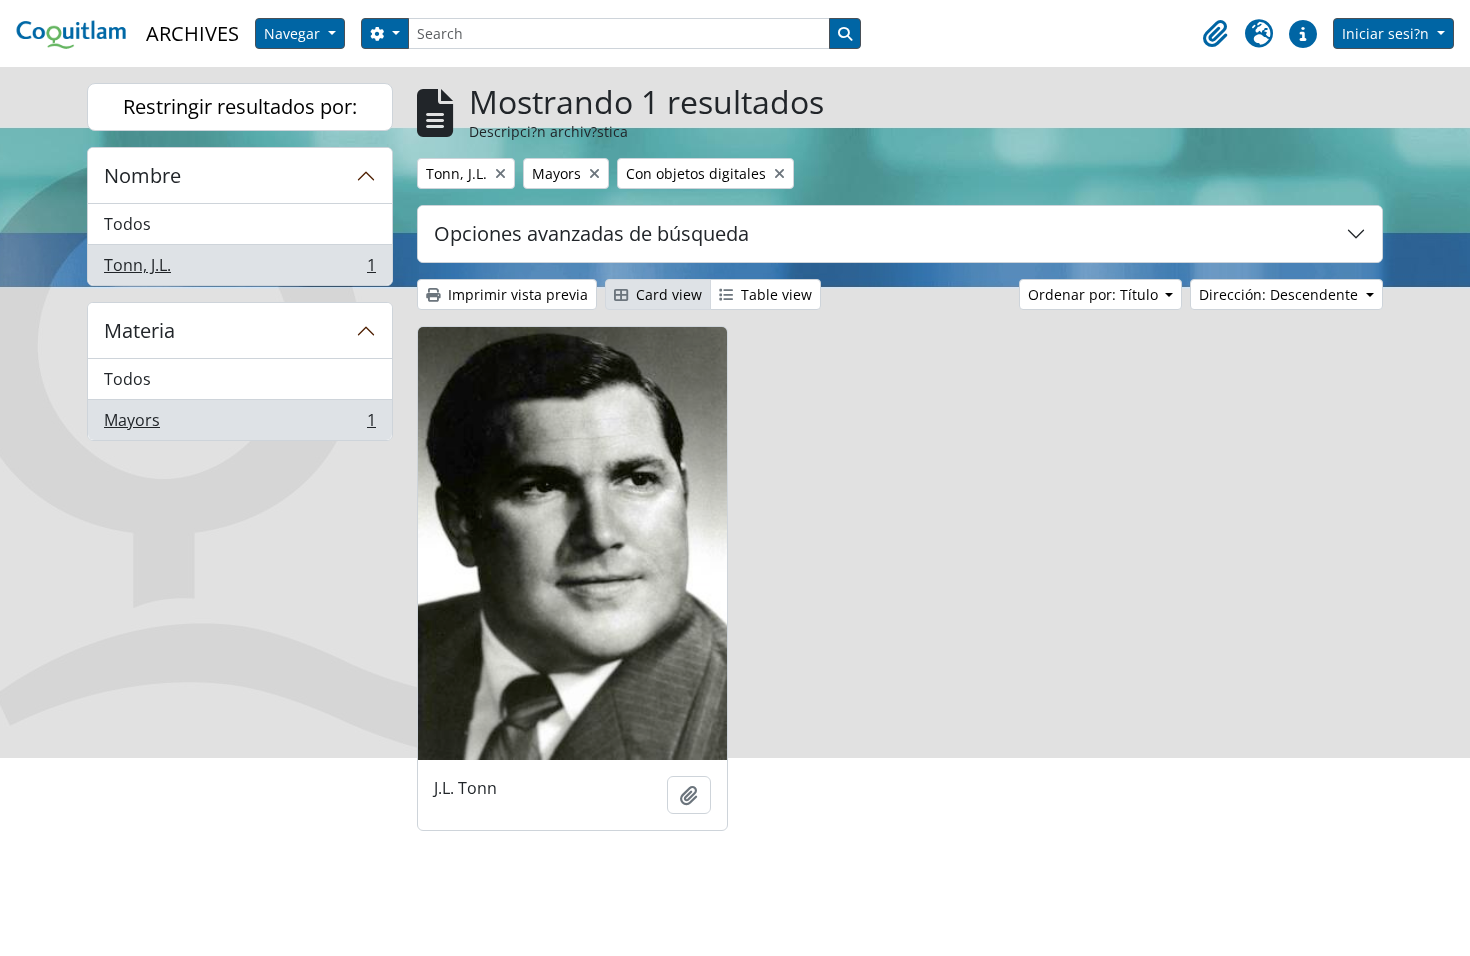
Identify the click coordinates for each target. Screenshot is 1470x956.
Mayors (239, 424)
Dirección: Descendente (1280, 294)
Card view (667, 294)
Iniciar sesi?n (1387, 33)
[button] (1215, 34)
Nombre (142, 175)
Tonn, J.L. (239, 269)
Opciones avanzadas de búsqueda (591, 233)
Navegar (294, 33)
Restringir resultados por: (240, 106)
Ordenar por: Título (1095, 294)
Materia (139, 330)
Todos (127, 224)
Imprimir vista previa (516, 294)
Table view (774, 294)
